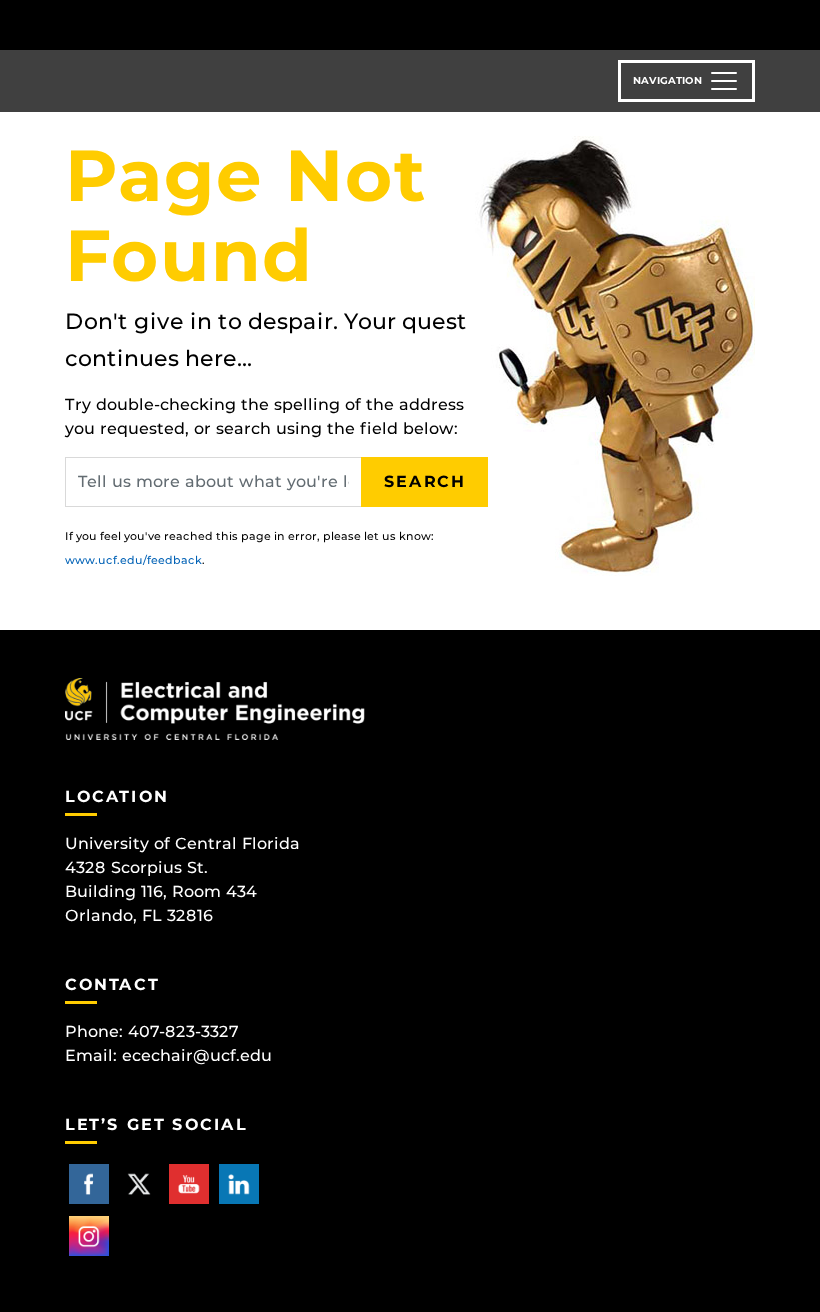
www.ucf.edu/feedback (133, 560)
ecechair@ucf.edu (197, 1055)
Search (425, 481)
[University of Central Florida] (198, 24)
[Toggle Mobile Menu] (750, 23)
